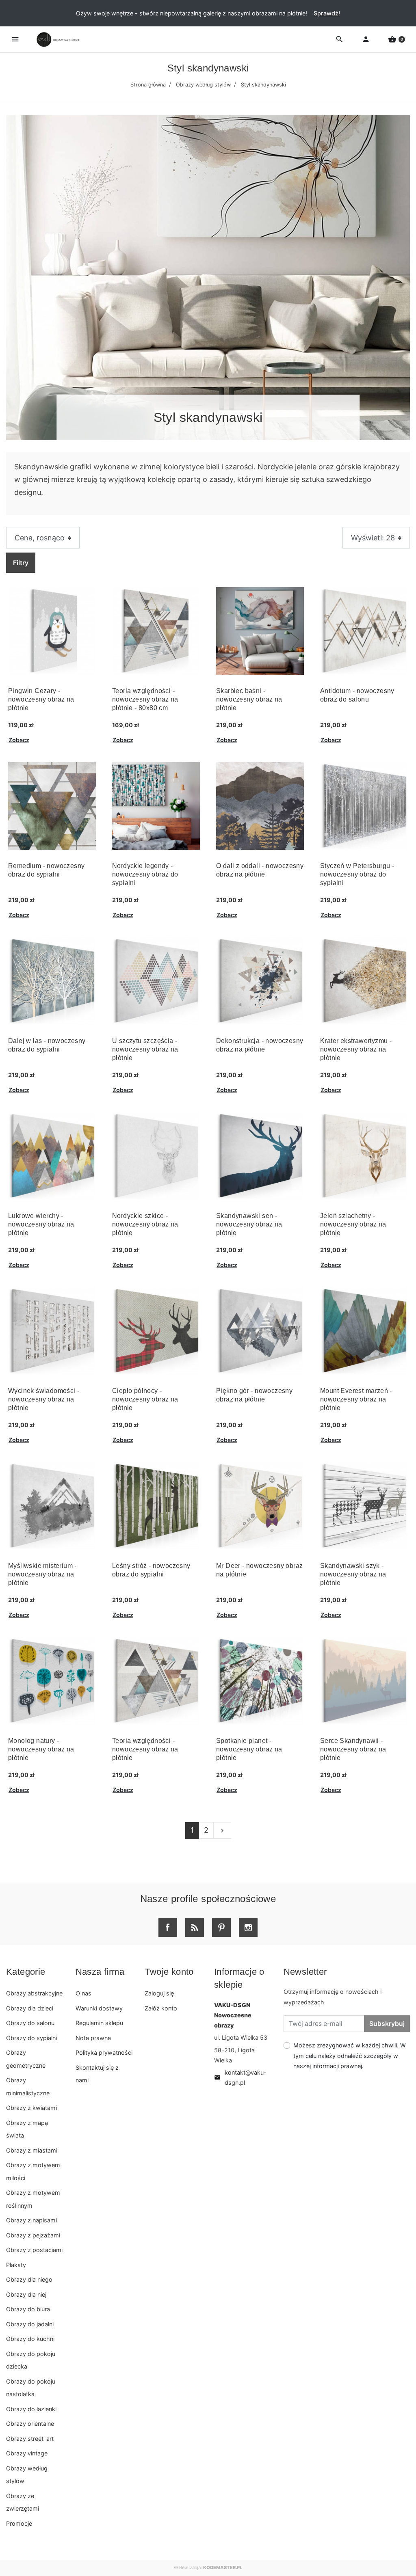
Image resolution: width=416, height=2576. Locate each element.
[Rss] (195, 1928)
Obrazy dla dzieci (30, 2008)
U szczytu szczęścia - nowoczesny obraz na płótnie (145, 1049)
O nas (83, 1993)
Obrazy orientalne (30, 2424)
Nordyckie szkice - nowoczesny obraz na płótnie (145, 1224)
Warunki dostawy (99, 2008)
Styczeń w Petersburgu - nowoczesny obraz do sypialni (357, 874)
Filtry (21, 563)
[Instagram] (248, 1928)
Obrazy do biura (28, 2309)
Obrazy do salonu (30, 2023)
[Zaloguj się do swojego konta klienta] (366, 39)
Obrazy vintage (27, 2453)
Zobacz (19, 740)
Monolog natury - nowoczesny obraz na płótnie (41, 1749)
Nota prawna (93, 2038)
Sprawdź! (327, 13)
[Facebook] (168, 1928)
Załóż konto (161, 2008)
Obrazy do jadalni (30, 2324)
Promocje (19, 2523)
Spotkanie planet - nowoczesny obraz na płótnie (249, 1749)
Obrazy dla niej (26, 2294)
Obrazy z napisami (31, 2220)
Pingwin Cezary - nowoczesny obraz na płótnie (41, 699)
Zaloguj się (159, 1993)
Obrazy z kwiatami (31, 2108)
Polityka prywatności (104, 2052)
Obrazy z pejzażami (33, 2235)
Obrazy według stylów (203, 85)
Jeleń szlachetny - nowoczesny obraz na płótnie (353, 1224)
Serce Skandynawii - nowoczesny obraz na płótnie (353, 1749)
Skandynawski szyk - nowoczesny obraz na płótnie (353, 1574)
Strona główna (148, 85)
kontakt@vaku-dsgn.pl (240, 2077)
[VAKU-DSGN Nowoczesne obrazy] (57, 40)
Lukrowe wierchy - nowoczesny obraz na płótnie (41, 1224)
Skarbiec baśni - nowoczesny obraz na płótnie (249, 699)
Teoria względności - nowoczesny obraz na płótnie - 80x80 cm (145, 699)
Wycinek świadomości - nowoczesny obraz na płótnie (44, 1399)
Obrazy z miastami (32, 2150)
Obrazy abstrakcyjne (34, 1993)
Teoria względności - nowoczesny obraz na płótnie (145, 1749)
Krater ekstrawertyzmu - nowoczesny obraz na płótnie (356, 1049)
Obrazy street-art (30, 2439)
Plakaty (16, 2265)
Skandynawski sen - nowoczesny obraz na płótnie (249, 1224)
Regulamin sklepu (99, 2023)
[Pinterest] (221, 1928)
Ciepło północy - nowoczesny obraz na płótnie (145, 1399)
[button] (396, 39)
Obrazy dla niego (29, 2279)
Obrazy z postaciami (34, 2250)
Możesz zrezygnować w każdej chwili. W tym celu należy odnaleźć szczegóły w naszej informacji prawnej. (350, 2055)
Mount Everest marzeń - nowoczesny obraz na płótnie (356, 1399)
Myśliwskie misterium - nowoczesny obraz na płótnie (42, 1574)
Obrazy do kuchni (30, 2339)
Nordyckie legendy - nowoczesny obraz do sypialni (145, 874)
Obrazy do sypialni (31, 2038)
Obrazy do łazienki (31, 2409)
